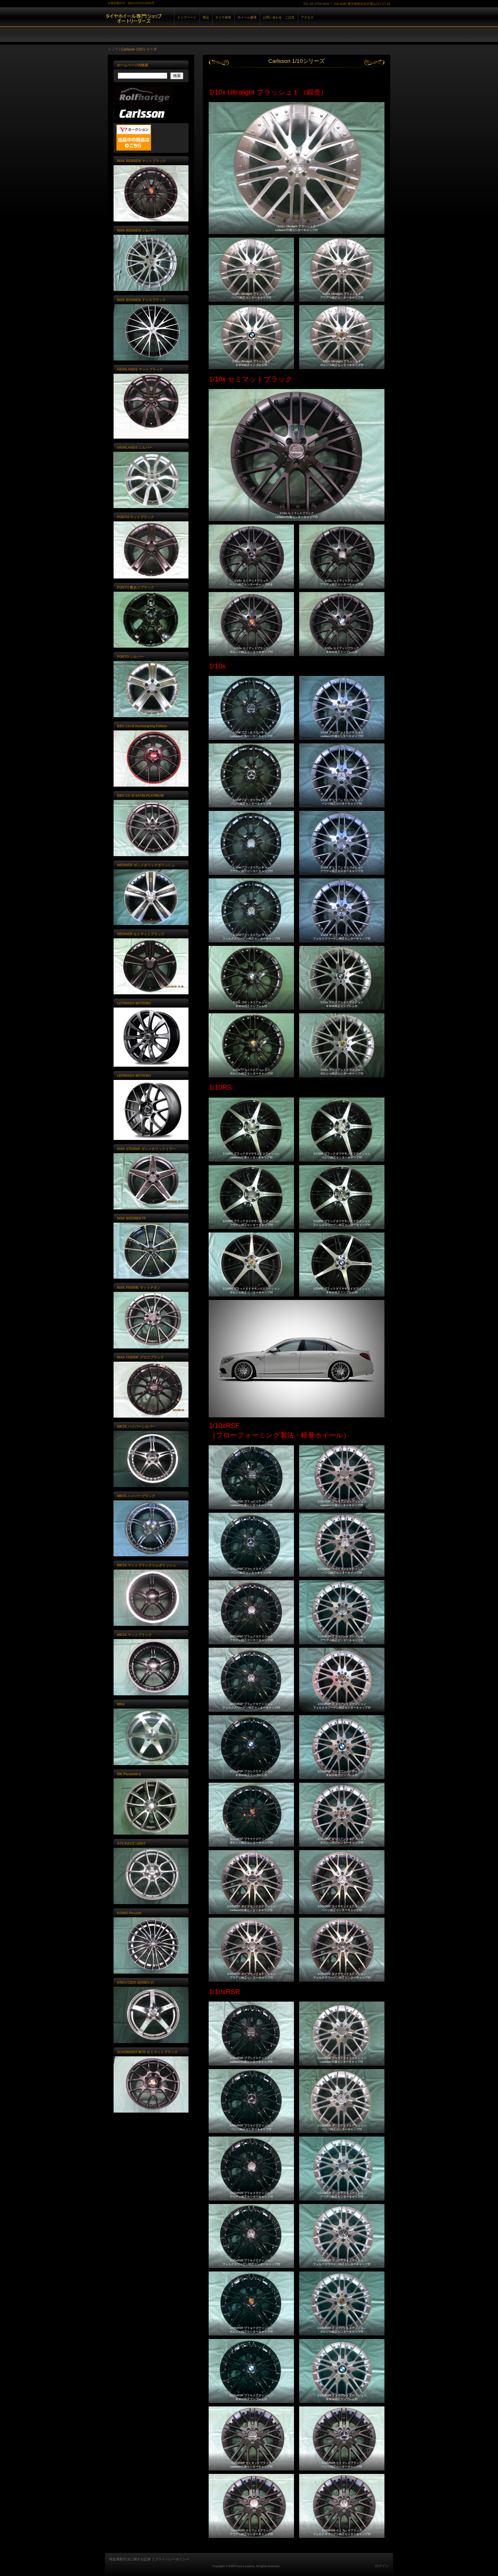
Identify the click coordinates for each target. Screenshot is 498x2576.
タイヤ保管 (223, 17)
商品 (206, 17)
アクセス (307, 17)
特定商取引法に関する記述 (130, 2559)
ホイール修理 (247, 17)
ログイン (382, 2566)
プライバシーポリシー (172, 2559)
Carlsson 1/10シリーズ (297, 61)
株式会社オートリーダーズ (171, 23)
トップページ (187, 17)
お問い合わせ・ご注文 (279, 17)
